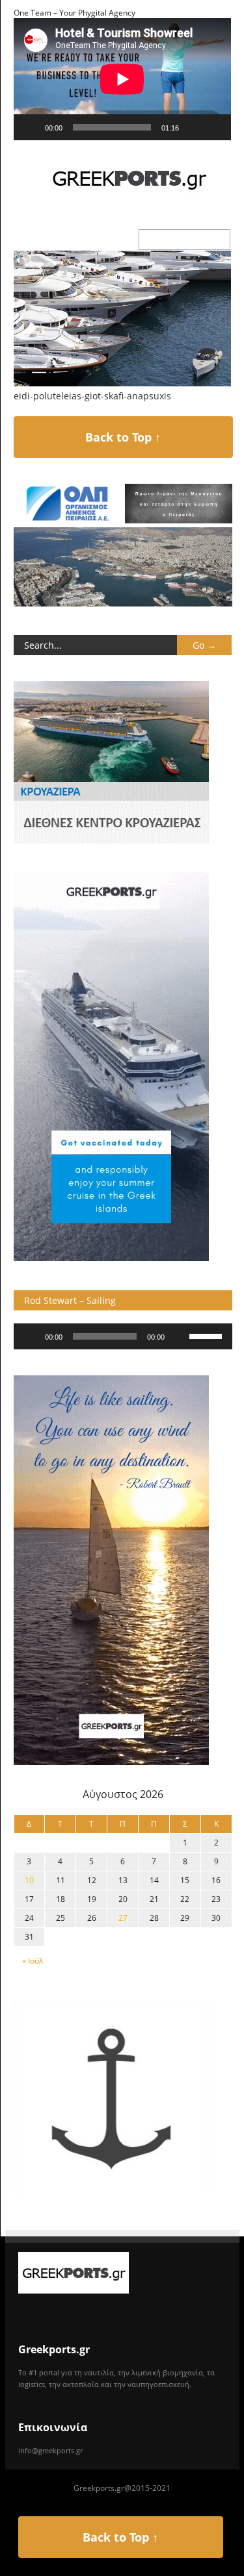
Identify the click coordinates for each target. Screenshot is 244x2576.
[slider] (208, 1335)
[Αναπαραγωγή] (31, 127)
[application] (122, 79)
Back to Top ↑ (123, 437)
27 (123, 1918)
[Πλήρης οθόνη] (214, 127)
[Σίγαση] (193, 127)
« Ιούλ (33, 1961)
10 (29, 1880)
